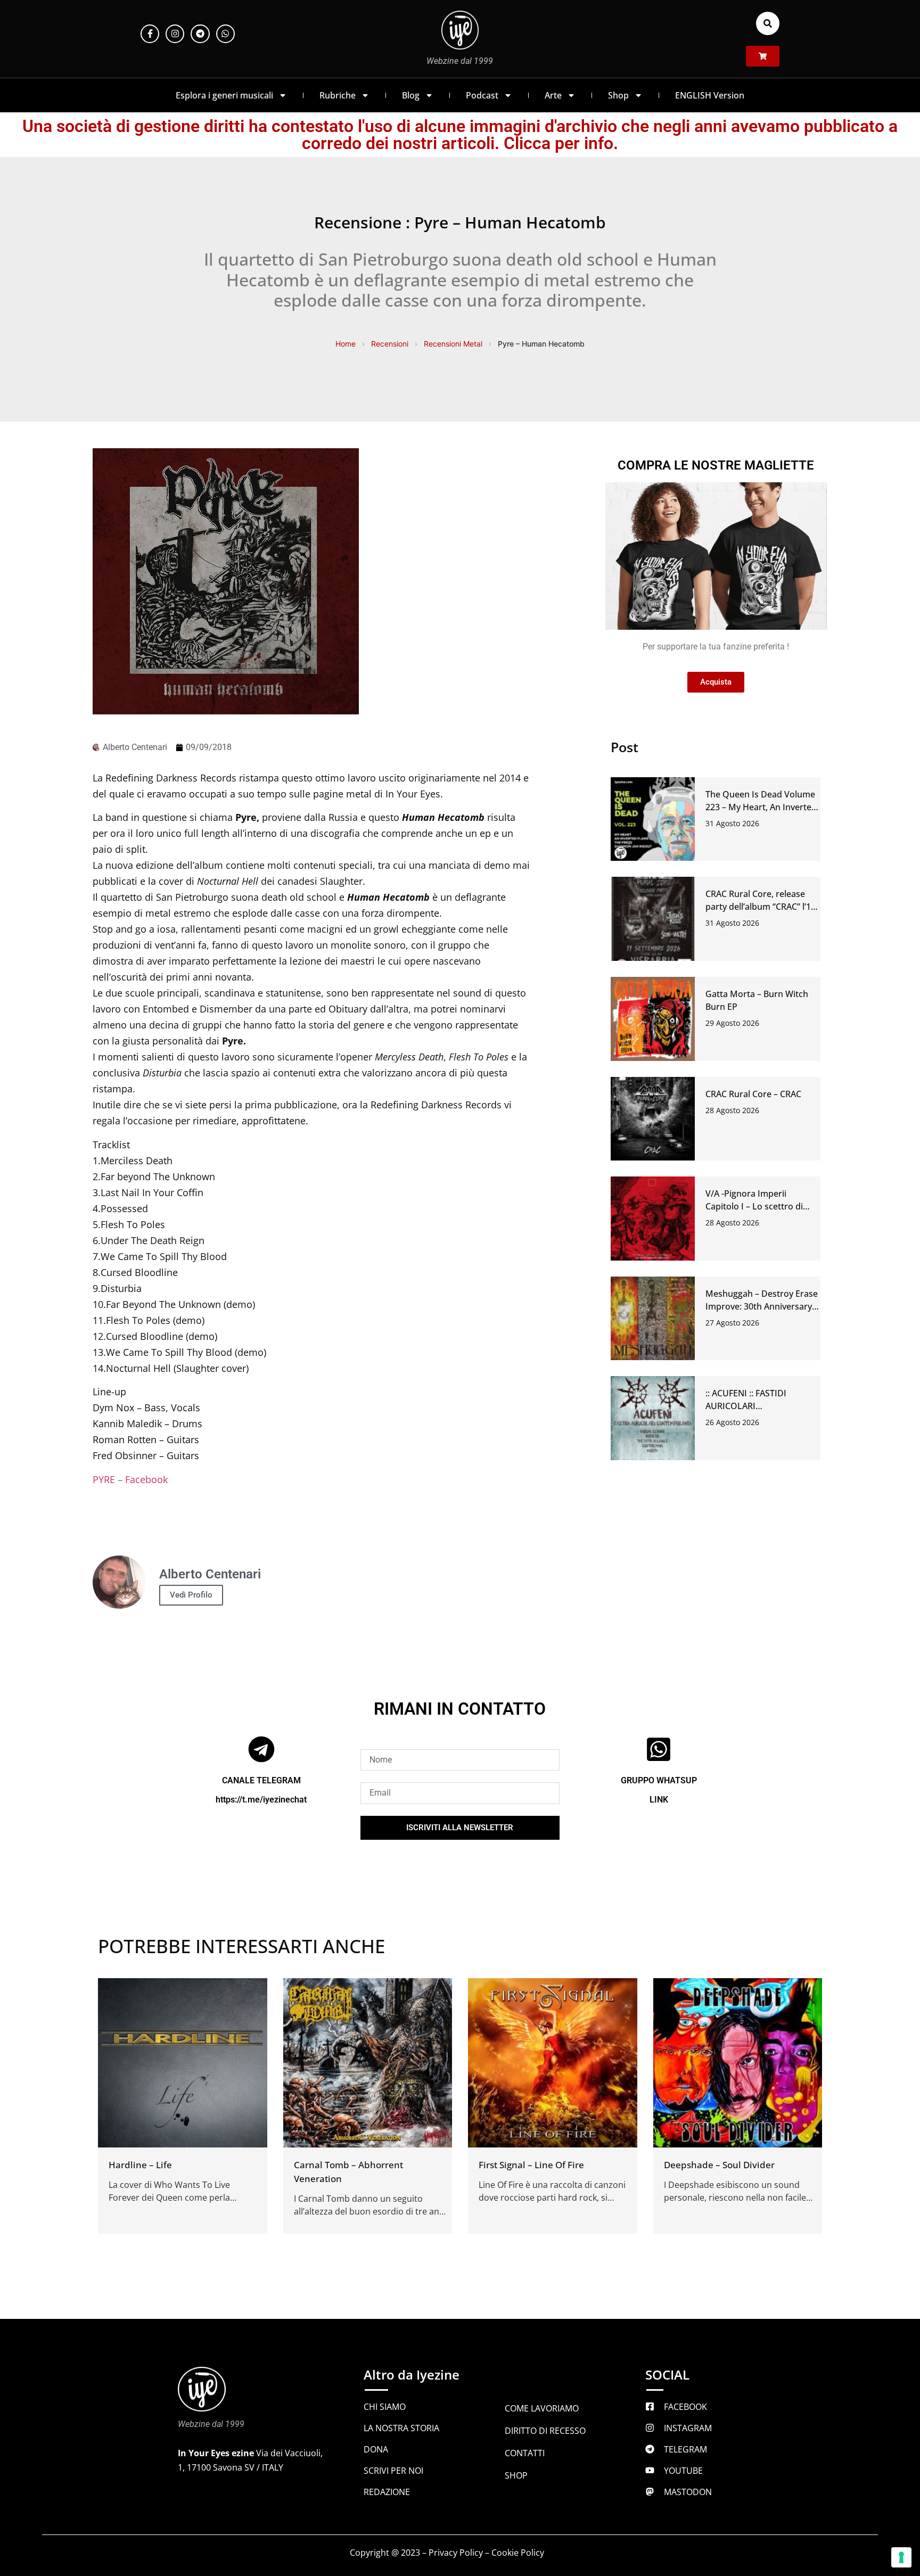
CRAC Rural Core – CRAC (753, 1094)
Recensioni (390, 344)
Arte (553, 95)
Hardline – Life (140, 2165)
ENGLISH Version (710, 95)
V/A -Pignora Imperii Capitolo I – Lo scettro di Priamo (754, 1206)
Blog (411, 95)
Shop (618, 95)
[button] (768, 23)
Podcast (482, 95)
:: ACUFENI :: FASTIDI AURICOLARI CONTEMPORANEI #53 (750, 1406)
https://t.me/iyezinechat (261, 1800)
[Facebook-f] (150, 34)
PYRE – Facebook (130, 1479)
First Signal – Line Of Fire (531, 2165)
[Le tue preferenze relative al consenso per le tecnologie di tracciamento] (901, 2557)
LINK (659, 1800)
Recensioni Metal (453, 344)
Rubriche (338, 95)
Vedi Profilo (191, 1595)
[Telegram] (200, 34)
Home (346, 344)
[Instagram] (175, 34)
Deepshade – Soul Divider (719, 2165)
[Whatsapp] (225, 34)
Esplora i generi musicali (224, 95)
